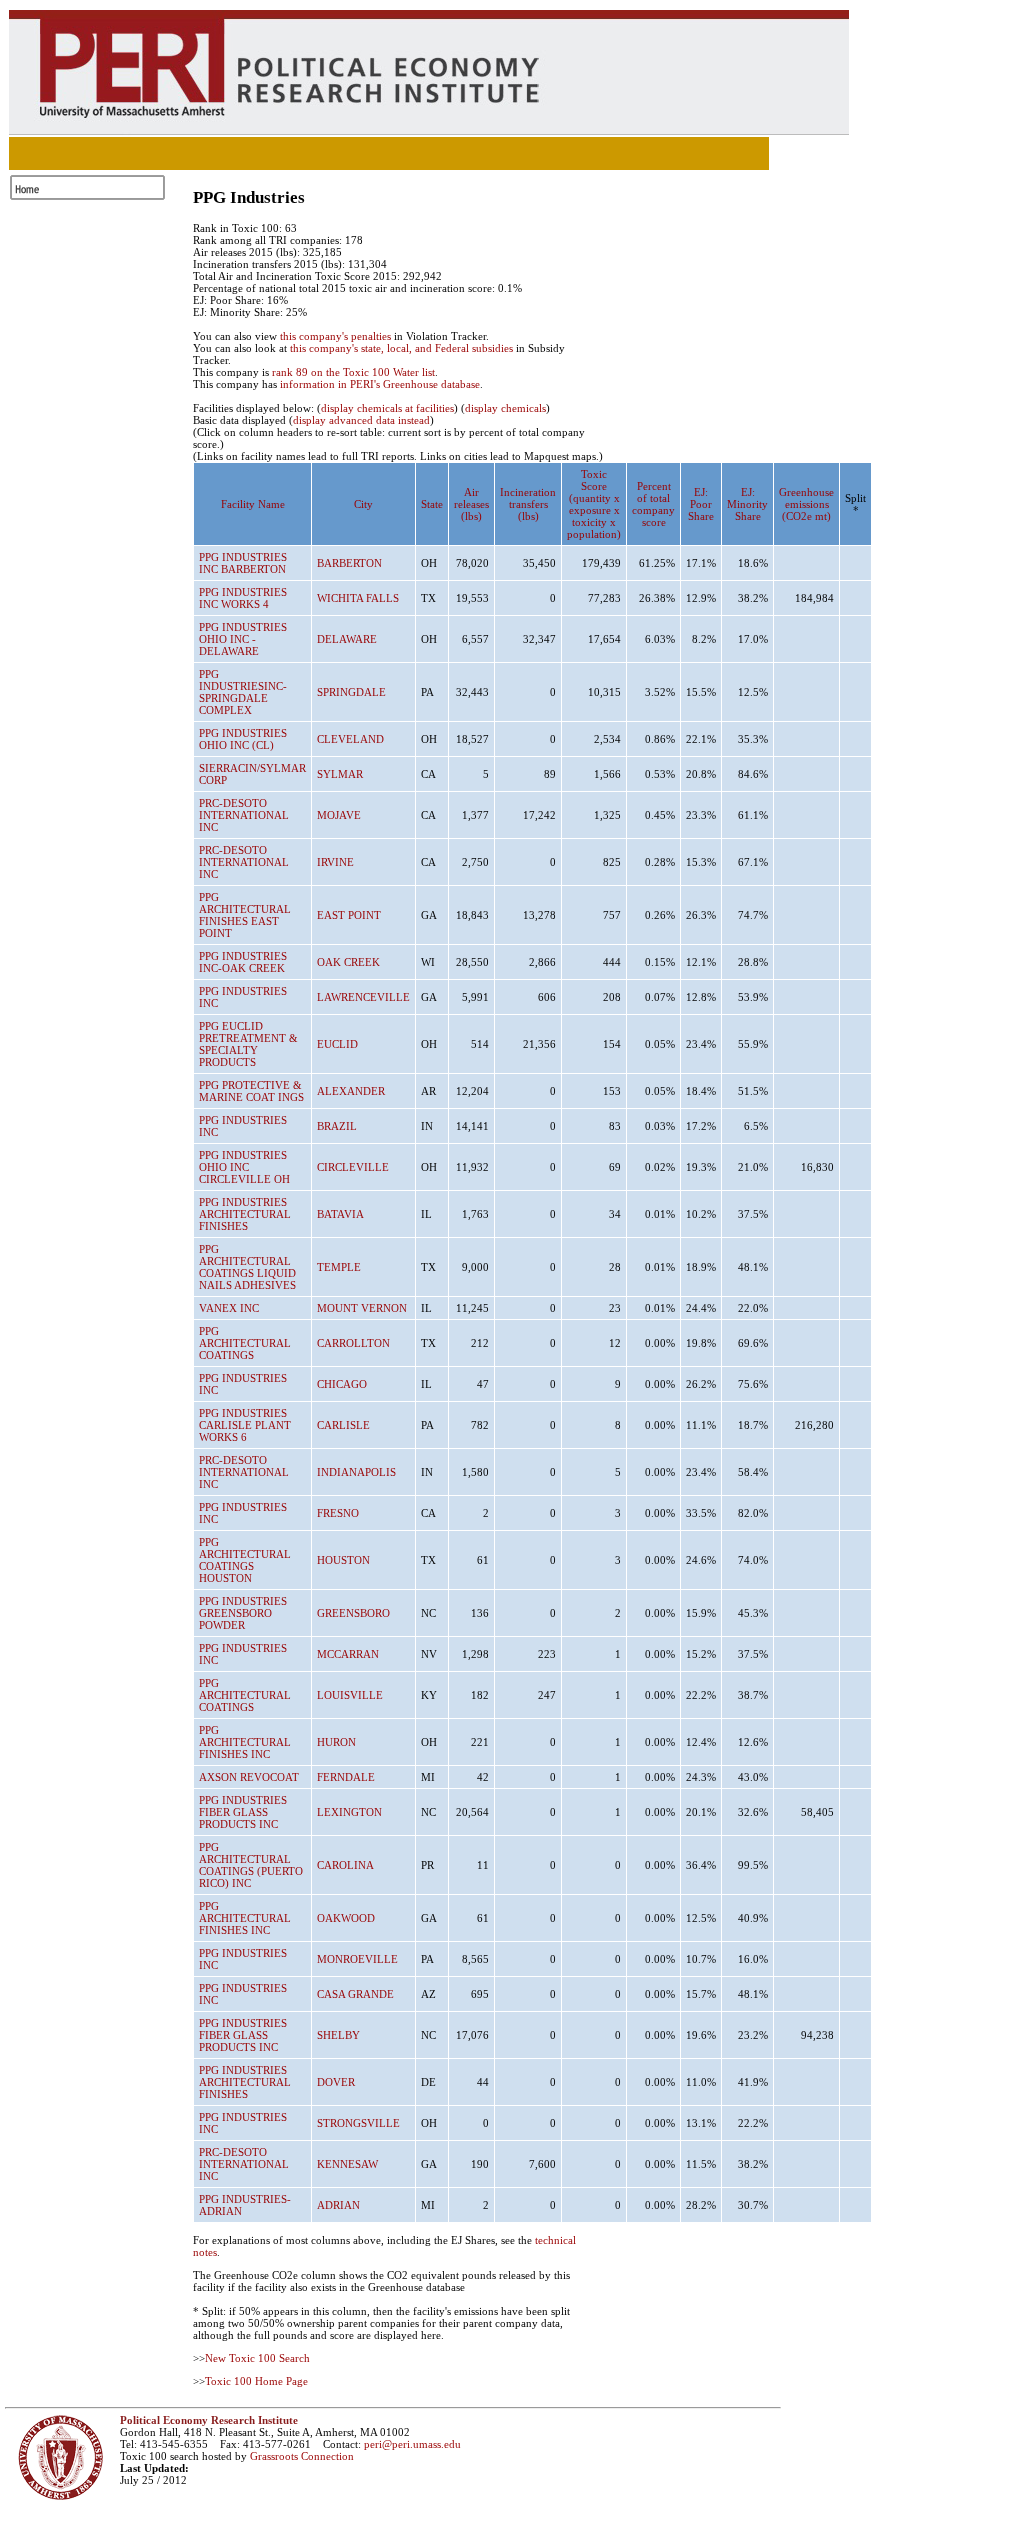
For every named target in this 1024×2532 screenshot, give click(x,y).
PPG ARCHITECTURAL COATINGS (245, 1343)
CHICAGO (342, 1384)
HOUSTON (343, 1560)
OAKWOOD (346, 1918)
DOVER (336, 2082)
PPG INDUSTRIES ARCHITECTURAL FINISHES (245, 1214)
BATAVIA (340, 1214)
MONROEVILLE (357, 1959)
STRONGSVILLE (358, 2123)
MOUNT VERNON (362, 1308)
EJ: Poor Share (701, 504)
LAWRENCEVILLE (363, 997)
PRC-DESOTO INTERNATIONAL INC (244, 815)
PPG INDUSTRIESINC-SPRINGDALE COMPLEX (243, 692)
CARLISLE (343, 1425)
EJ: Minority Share (747, 504)
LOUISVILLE (350, 1695)
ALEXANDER (351, 1091)
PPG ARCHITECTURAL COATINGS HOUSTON (245, 1560)
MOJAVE (339, 815)
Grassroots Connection (302, 2456)
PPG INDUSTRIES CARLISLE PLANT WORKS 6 (245, 1425)
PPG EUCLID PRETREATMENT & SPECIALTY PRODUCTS (248, 1044)
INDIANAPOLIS (356, 1472)
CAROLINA (345, 1865)
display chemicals (505, 408)
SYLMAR (340, 774)
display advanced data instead (361, 420)
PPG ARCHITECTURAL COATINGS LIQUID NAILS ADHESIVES (247, 1267)
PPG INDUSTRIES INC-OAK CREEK (243, 962)
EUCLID (337, 1044)
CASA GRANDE (355, 1994)
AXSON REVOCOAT (249, 1777)
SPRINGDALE (351, 692)
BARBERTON (349, 563)
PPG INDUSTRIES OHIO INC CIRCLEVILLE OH (244, 1167)
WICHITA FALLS (358, 598)
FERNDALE (346, 1777)
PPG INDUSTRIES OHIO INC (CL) (243, 739)
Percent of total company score (653, 504)
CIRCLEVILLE (353, 1167)
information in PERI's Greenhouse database (380, 384)
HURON (336, 1742)
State (432, 504)
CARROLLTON (353, 1343)
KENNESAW (347, 2164)
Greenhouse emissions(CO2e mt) (806, 504)
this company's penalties (335, 336)
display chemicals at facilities (387, 408)
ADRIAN (338, 2205)
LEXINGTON (349, 1812)
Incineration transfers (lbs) (528, 504)
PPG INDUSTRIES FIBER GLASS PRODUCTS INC (243, 1812)
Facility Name (253, 504)
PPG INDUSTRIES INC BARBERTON (243, 563)
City (363, 504)
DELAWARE (347, 639)
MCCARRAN (348, 1654)
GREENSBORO (353, 1613)
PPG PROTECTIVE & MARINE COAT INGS (251, 1091)
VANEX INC (229, 1308)
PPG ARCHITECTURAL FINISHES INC (245, 1742)
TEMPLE (339, 1267)
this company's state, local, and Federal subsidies (401, 348)
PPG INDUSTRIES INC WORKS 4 (243, 598)
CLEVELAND (350, 739)
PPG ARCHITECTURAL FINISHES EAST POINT (245, 915)
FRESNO (338, 1513)
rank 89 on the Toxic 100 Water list (353, 372)
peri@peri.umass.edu (412, 2444)
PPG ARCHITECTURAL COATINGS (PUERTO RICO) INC (251, 1865)
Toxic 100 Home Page (256, 2381)
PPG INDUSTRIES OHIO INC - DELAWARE (243, 639)
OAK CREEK (348, 962)
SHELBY (338, 2035)
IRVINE (335, 862)
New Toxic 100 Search (257, 2358)
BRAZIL (337, 1126)
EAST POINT (349, 915)
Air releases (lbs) (471, 504)
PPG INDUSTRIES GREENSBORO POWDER (243, 1613)
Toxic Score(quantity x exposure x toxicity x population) (594, 504)
